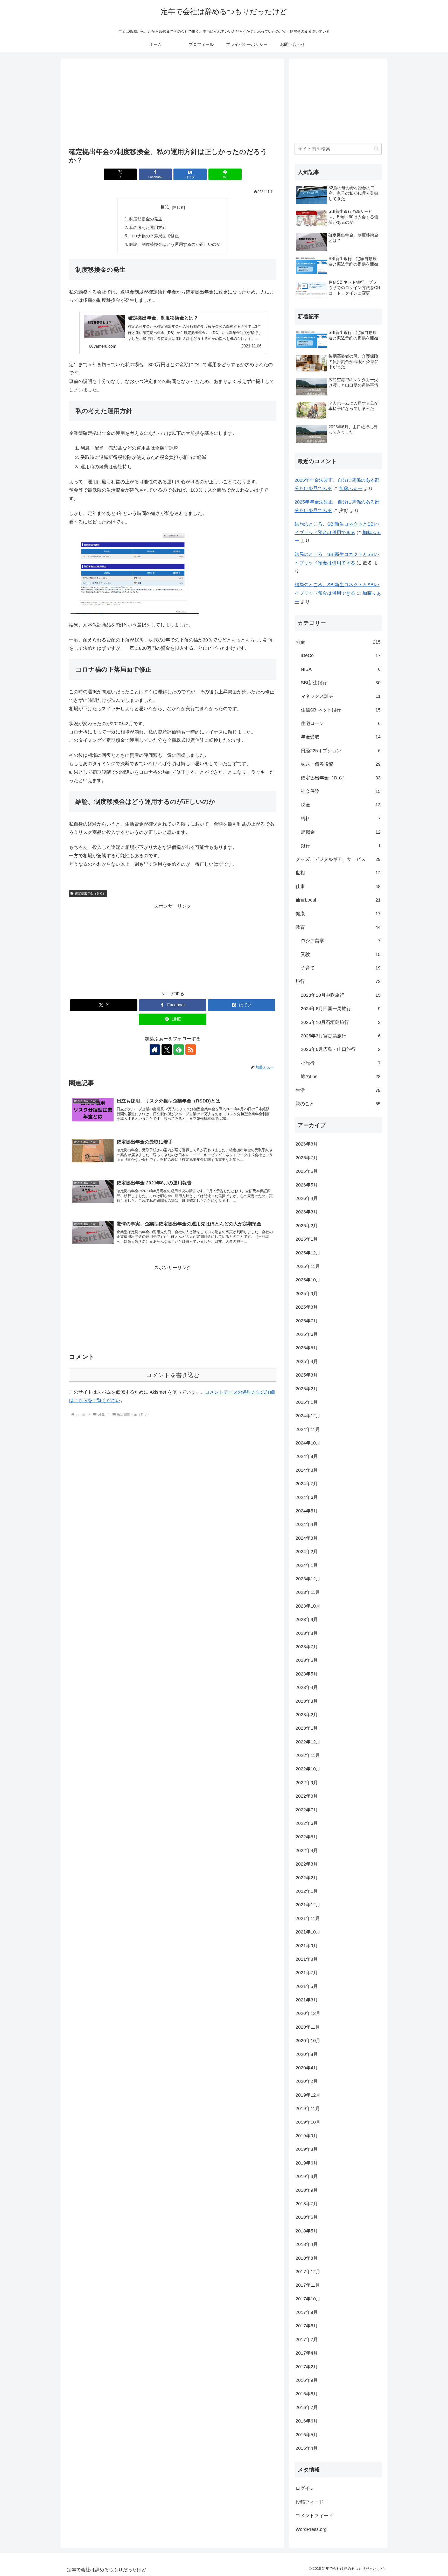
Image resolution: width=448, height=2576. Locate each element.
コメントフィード (314, 2516)
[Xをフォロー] (167, 1050)
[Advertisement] (173, 104)
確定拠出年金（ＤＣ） (90, 893)
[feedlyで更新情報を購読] (179, 1050)
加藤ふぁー (351, 488)
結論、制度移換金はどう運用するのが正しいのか (175, 244)
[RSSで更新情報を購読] (191, 1050)
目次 (165, 207)
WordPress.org (311, 2529)
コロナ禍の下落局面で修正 (154, 236)
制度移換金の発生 (146, 219)
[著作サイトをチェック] (155, 1050)
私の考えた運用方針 (148, 227)
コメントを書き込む (173, 1375)
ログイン (305, 2488)
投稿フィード (310, 2502)
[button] (376, 149)
